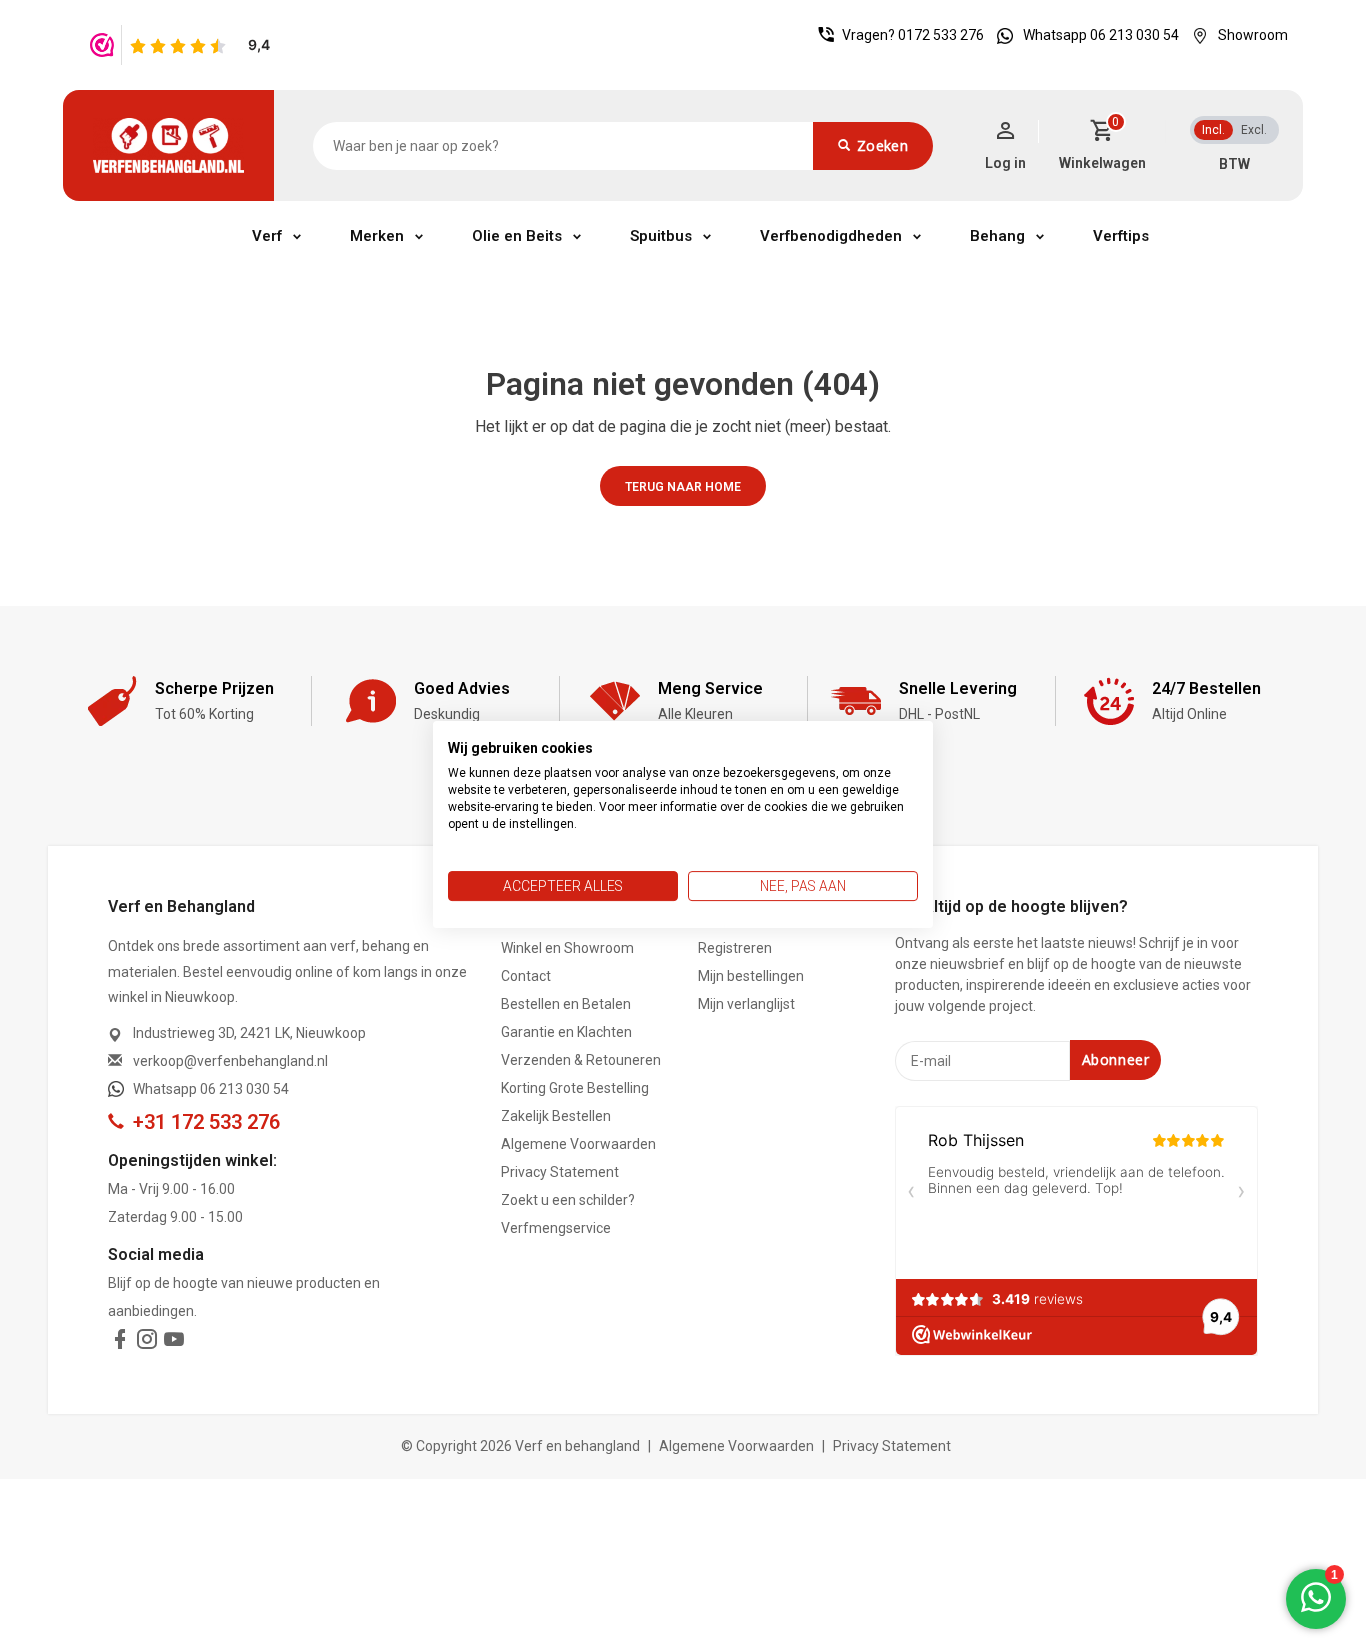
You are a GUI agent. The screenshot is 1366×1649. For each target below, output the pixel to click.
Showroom (1253, 35)
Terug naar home (683, 487)
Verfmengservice (556, 1228)
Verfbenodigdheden (831, 236)
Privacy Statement (560, 1172)
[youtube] (174, 1343)
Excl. (1254, 130)
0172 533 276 (941, 35)
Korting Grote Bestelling (575, 1088)
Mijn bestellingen (751, 976)
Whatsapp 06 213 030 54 (1101, 35)
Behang (997, 236)
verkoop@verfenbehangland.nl (230, 1061)
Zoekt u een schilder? (568, 1200)
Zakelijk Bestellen (556, 1116)
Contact (526, 976)
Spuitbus (661, 236)
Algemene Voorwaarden (578, 1144)
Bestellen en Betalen (566, 1004)
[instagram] (147, 1343)
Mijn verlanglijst (746, 1004)
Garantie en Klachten (566, 1032)
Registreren (735, 948)
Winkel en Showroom (567, 948)
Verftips (1121, 236)
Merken (377, 236)
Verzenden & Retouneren (581, 1060)
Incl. (1213, 130)
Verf (267, 236)
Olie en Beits (517, 236)
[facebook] (120, 1343)
